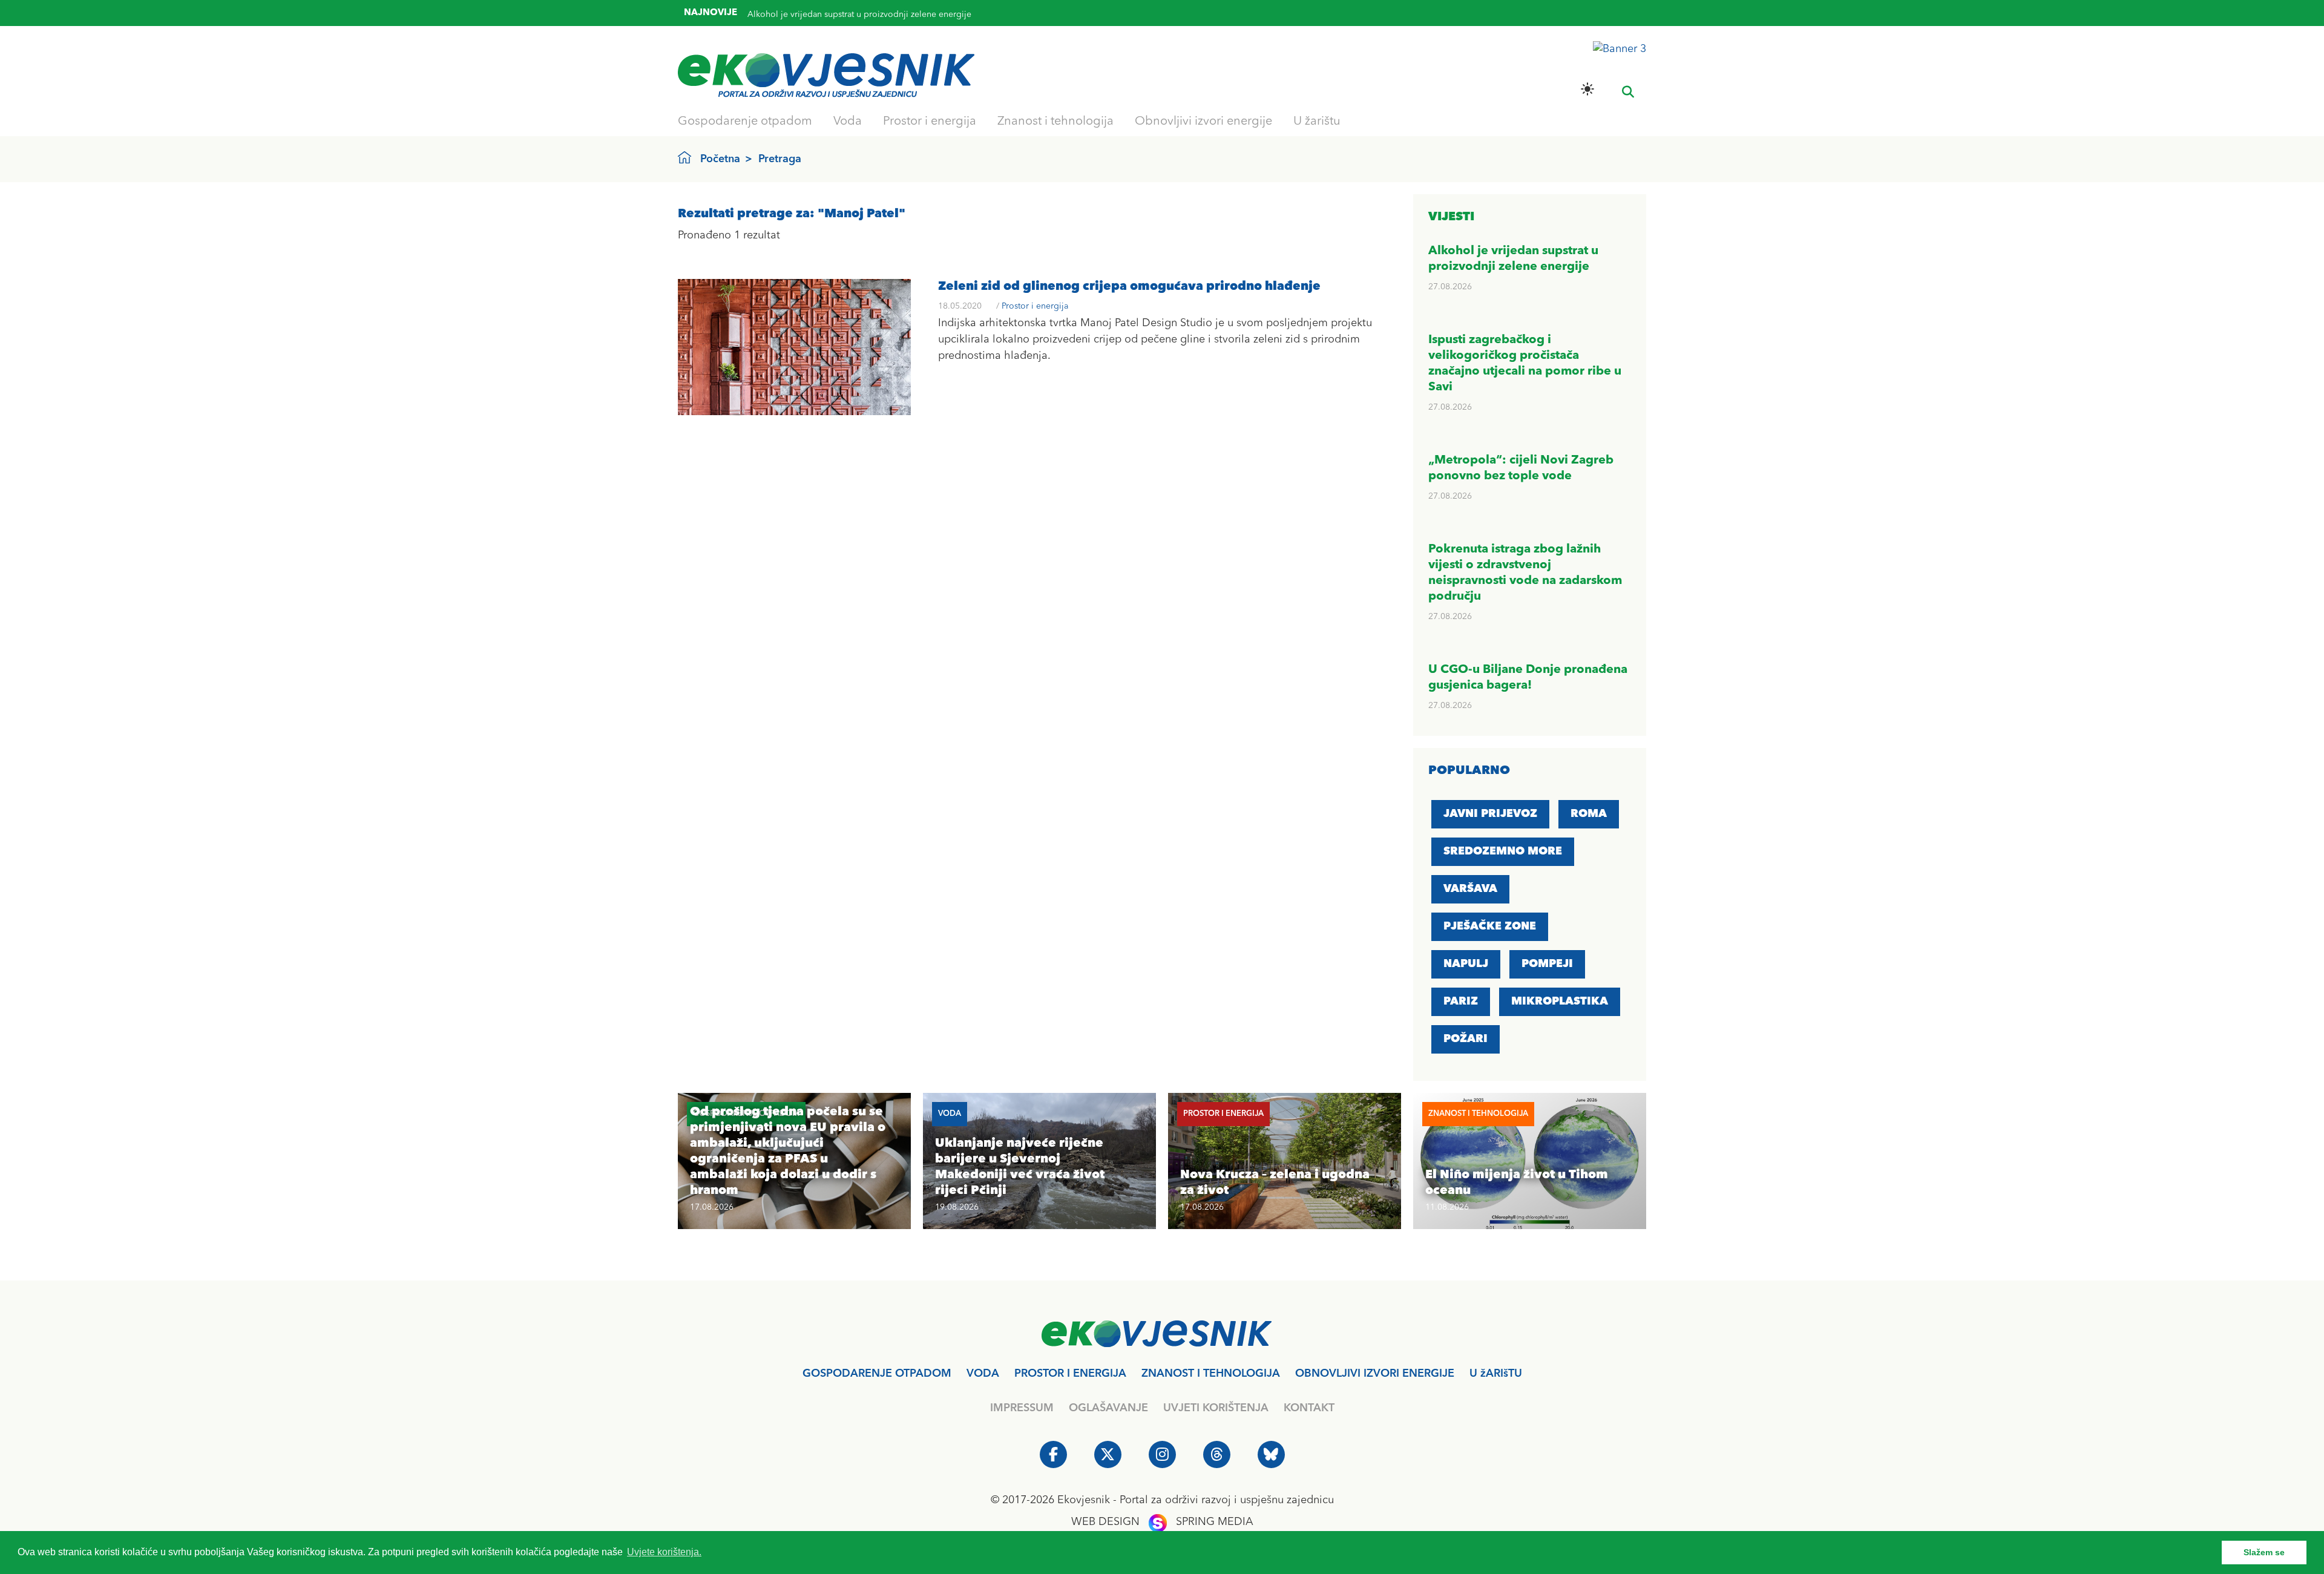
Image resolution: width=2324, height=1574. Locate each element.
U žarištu (1317, 122)
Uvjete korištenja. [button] (664, 1552)
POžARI (1466, 1039)
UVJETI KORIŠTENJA (1216, 1408)
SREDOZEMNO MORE (1503, 851)
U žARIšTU (1496, 1374)
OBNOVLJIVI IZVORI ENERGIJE (1375, 1374)
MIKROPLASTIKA (1560, 1002)
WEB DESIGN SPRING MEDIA (1162, 1522)
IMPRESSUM (1022, 1408)
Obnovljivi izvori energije (1203, 122)
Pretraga (780, 159)
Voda (848, 122)
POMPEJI (1547, 964)
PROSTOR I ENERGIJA (1070, 1374)
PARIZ (1461, 1002)
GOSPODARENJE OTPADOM (877, 1374)
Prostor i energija (930, 122)
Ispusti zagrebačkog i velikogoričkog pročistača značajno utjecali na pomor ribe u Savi (916, 22)
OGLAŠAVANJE (1108, 1408)
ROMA (1589, 814)
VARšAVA (1470, 889)
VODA (983, 1374)
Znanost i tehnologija (1055, 122)
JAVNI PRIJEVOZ (1490, 814)
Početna (720, 159)
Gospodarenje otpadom (745, 122)
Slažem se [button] (2264, 1552)
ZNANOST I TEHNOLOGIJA (1211, 1374)
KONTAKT (1309, 1408)
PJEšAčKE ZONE (1490, 926)
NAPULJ (1466, 964)
